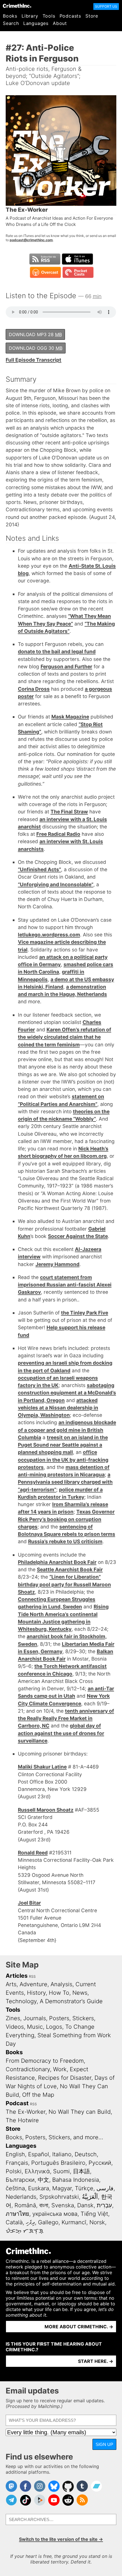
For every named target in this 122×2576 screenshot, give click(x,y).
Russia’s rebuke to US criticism (65, 1541)
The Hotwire (22, 2120)
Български (20, 2180)
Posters (59, 2018)
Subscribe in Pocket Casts (78, 272)
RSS (32, 1976)
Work (60, 2069)
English (15, 2154)
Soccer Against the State (78, 1236)
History (36, 1993)
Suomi (61, 2171)
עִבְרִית (104, 2205)
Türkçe (84, 2188)
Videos (15, 2027)
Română (25, 2205)
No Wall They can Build (80, 2112)
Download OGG (36, 348)
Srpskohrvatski (59, 2197)
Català (14, 2222)
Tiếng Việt (94, 2214)
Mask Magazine (70, 717)
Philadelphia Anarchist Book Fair (57, 1562)
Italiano (62, 2154)
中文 (43, 2180)
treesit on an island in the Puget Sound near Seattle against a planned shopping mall (63, 1445)
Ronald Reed (33, 1853)
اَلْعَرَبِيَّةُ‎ (90, 2197)
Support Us (106, 6)
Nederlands (21, 2197)
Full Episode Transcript (33, 360)
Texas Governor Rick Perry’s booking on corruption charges (66, 1519)
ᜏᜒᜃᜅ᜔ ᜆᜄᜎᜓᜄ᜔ (25, 2231)
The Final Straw (69, 812)
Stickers (83, 2018)
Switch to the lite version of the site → (61, 2539)
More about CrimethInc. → (79, 2327)
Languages (36, 23)
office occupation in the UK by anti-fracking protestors (63, 1460)
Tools (49, 16)
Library (30, 16)
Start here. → (96, 2361)
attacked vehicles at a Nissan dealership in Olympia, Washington (58, 1408)
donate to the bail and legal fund (57, 651)
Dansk (85, 2205)
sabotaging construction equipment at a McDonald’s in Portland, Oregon (67, 1393)
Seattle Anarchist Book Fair (70, 1569)
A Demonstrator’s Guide (71, 2001)
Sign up (104, 2444)
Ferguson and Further (66, 666)
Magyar (62, 2188)
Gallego (48, 2222)
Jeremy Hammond (57, 1264)
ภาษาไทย (17, 2214)
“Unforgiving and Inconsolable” (56, 884)
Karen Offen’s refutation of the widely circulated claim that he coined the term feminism (65, 1037)
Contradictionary (28, 2069)
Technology (21, 2001)
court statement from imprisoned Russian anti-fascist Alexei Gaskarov (65, 1285)
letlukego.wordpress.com (49, 935)
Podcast (17, 2103)
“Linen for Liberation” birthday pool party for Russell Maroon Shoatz (64, 1584)
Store (92, 16)
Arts (11, 1984)
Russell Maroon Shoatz (46, 1810)
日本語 (81, 2171)
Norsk (97, 2222)
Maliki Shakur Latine (42, 1767)
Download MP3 (35, 334)
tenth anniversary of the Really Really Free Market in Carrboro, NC (66, 1718)
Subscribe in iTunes (77, 259)
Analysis (61, 1984)
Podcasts (70, 16)
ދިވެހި (30, 2222)
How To (59, 1993)
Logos (54, 2027)
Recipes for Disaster (65, 2078)
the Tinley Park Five (85, 1313)
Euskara (39, 2188)
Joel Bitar (29, 1903)
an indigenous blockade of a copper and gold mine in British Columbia (67, 1430)
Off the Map (38, 2095)
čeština (15, 2188)
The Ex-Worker (26, 2112)
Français (17, 2163)
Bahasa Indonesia (76, 2180)
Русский (100, 2163)
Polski (14, 2171)
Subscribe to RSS (45, 259)
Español (39, 2154)
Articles (17, 1976)
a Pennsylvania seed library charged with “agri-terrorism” (65, 1482)
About (60, 23)
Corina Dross (34, 689)
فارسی (105, 2188)
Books (10, 16)
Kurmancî (74, 2222)
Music (35, 2027)
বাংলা (44, 2205)
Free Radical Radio (58, 834)
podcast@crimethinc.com (31, 240)
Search (11, 23)
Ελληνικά (37, 2171)
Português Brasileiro (58, 2163)
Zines (13, 2018)
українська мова (55, 2214)
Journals (35, 2018)
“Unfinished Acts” (39, 869)
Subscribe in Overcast (45, 272)
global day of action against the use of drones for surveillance (61, 1733)
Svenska (63, 2205)
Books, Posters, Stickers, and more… (54, 2137)
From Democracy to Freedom (45, 2061)
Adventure (33, 1984)
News (80, 1993)
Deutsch (86, 2154)
